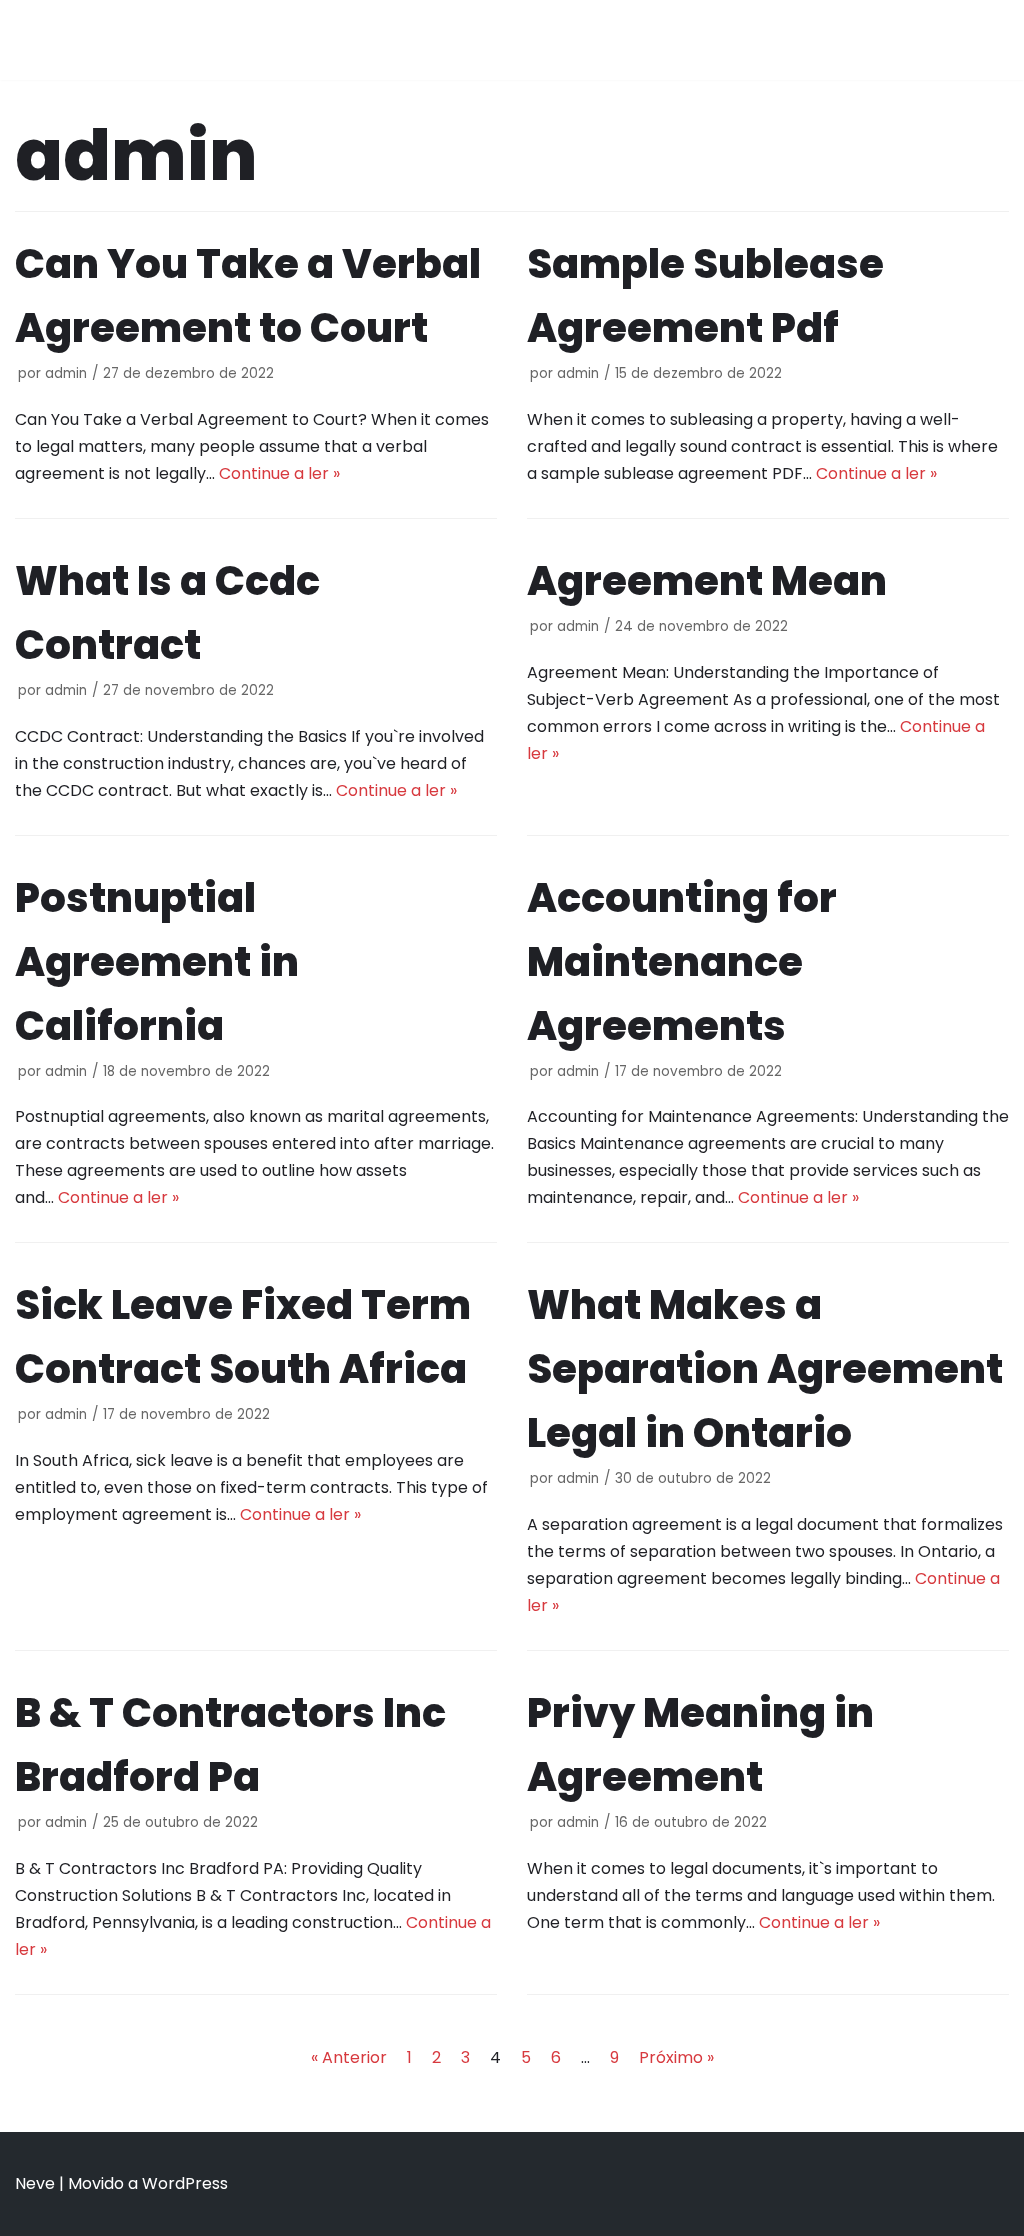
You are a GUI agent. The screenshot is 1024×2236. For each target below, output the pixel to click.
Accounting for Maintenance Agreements (682, 962)
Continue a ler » (279, 473)
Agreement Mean (707, 581)
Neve (35, 2183)
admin (66, 373)
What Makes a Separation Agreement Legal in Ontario (765, 1369)
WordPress (185, 2183)
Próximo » (676, 2057)
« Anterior (349, 2057)
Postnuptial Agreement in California (157, 962)
